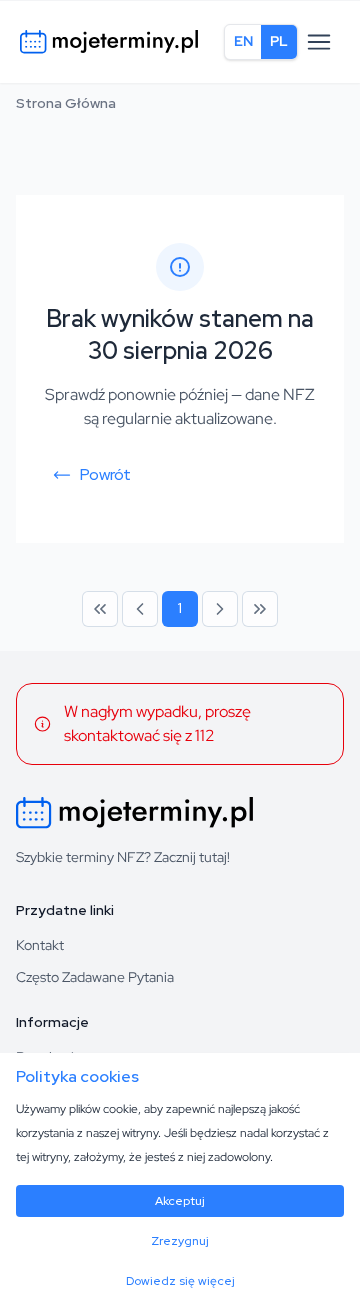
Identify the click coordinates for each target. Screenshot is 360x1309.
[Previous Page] (140, 609)
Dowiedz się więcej (180, 1281)
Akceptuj (180, 1201)
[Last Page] (260, 609)
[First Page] (100, 609)
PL (279, 41)
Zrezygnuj (180, 1241)
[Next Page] (220, 609)
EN (243, 41)
